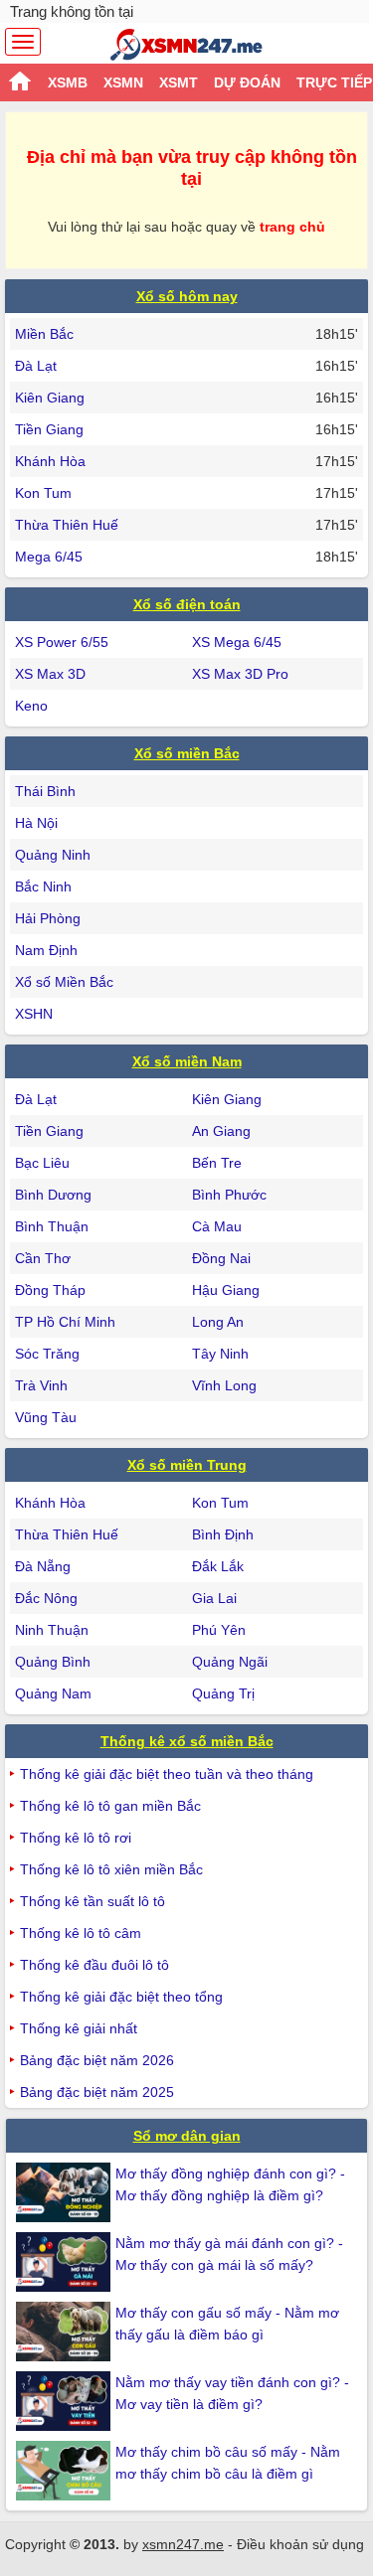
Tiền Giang (49, 429)
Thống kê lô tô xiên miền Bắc (111, 1869)
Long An (218, 1322)
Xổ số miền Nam (187, 1061)
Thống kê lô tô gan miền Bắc (110, 1806)
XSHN (34, 1014)
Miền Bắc (44, 334)
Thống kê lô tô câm (81, 1933)
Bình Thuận (52, 1226)
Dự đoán (247, 82)
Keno (31, 706)
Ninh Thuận (52, 1630)
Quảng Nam (53, 1693)
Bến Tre (217, 1163)
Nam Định (46, 950)
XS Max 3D (50, 674)
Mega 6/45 (49, 557)
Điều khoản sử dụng (300, 2544)
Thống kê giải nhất (79, 2028)
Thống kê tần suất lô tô (93, 1901)
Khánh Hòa (50, 461)
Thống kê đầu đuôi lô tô (94, 1965)
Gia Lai (214, 1598)
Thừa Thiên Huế (67, 525)
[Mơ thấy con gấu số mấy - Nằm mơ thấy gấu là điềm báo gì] (66, 2332)
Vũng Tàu (46, 1417)
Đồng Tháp (50, 1290)
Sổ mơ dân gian (187, 2136)
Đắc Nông (46, 1598)
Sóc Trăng (47, 1354)
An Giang (221, 1131)
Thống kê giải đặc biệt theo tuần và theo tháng (167, 1774)
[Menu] (23, 42)
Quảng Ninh (53, 855)
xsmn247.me (183, 2544)
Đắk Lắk (218, 1566)
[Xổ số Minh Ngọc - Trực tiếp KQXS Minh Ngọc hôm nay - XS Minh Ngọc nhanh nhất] (186, 45)
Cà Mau (217, 1226)
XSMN (123, 82)
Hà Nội (36, 823)
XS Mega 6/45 (237, 642)
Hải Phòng (48, 918)
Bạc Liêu (42, 1163)
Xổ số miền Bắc (187, 753)
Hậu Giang (226, 1290)
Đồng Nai (221, 1258)
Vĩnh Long (224, 1385)
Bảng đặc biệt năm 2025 (97, 2092)
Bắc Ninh (43, 886)
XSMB (68, 82)
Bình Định (223, 1534)
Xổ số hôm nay (187, 296)
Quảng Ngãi (230, 1662)
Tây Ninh (220, 1354)
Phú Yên (219, 1630)
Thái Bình (45, 791)
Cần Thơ (43, 1258)
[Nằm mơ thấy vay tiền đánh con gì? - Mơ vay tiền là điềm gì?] (66, 2401)
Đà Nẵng (43, 1566)
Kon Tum (43, 493)
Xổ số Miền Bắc (64, 982)
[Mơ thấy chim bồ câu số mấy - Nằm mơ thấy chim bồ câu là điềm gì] (66, 2471)
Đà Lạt (36, 366)
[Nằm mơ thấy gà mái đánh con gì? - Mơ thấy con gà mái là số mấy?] (66, 2262)
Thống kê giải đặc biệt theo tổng (121, 1997)
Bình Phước (229, 1195)
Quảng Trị (223, 1693)
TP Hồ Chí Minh (65, 1322)
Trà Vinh (41, 1385)
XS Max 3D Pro (240, 674)
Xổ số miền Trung (187, 1465)
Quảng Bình (53, 1662)
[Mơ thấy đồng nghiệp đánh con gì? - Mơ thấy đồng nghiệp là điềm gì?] (66, 2192)
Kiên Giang (50, 398)
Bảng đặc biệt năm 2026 (97, 2060)
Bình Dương (53, 1195)
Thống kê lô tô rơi (76, 1838)
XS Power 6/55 (62, 642)
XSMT (179, 82)
